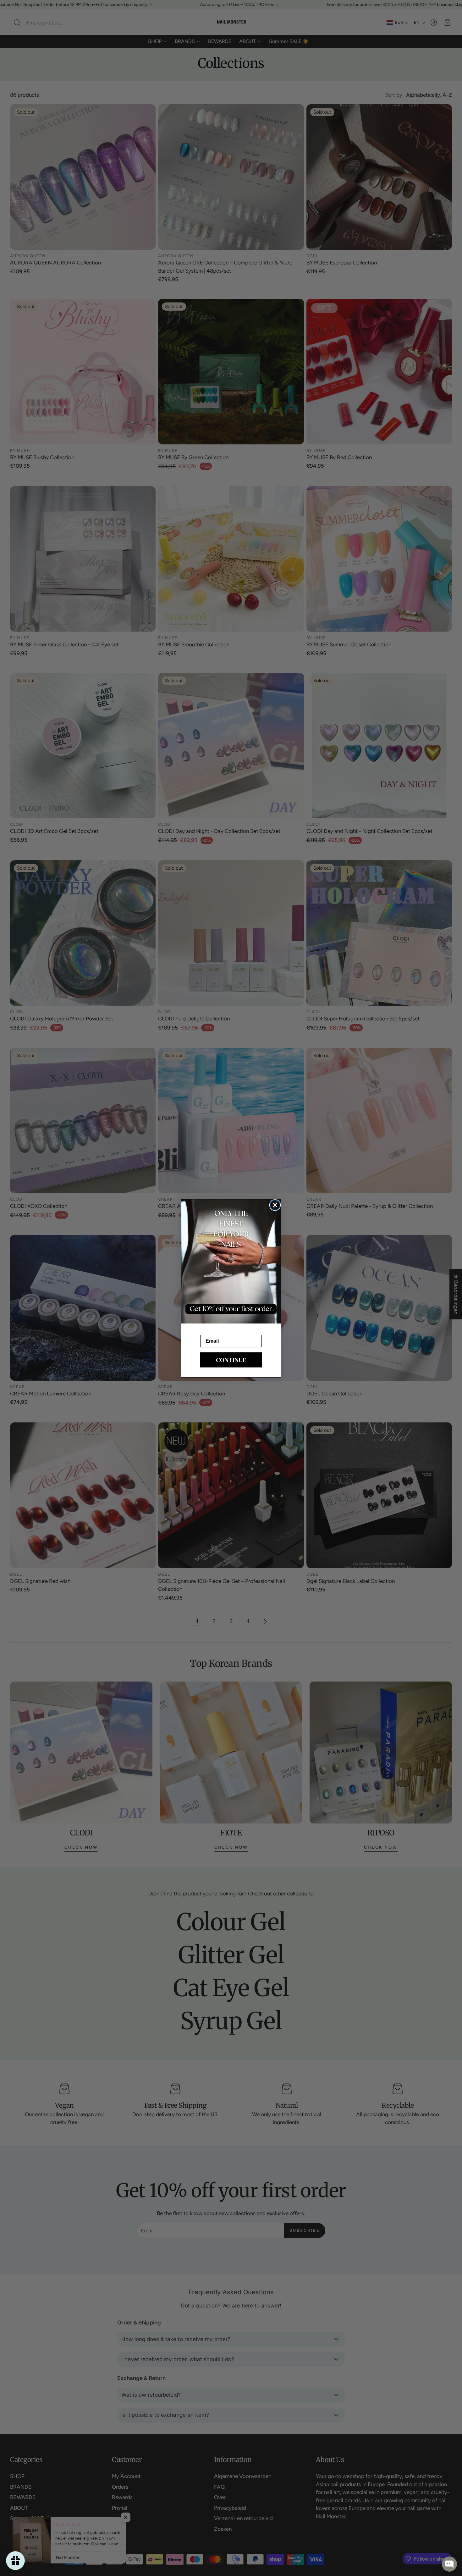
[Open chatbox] (449, 2564)
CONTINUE (231, 1360)
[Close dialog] (275, 1205)
